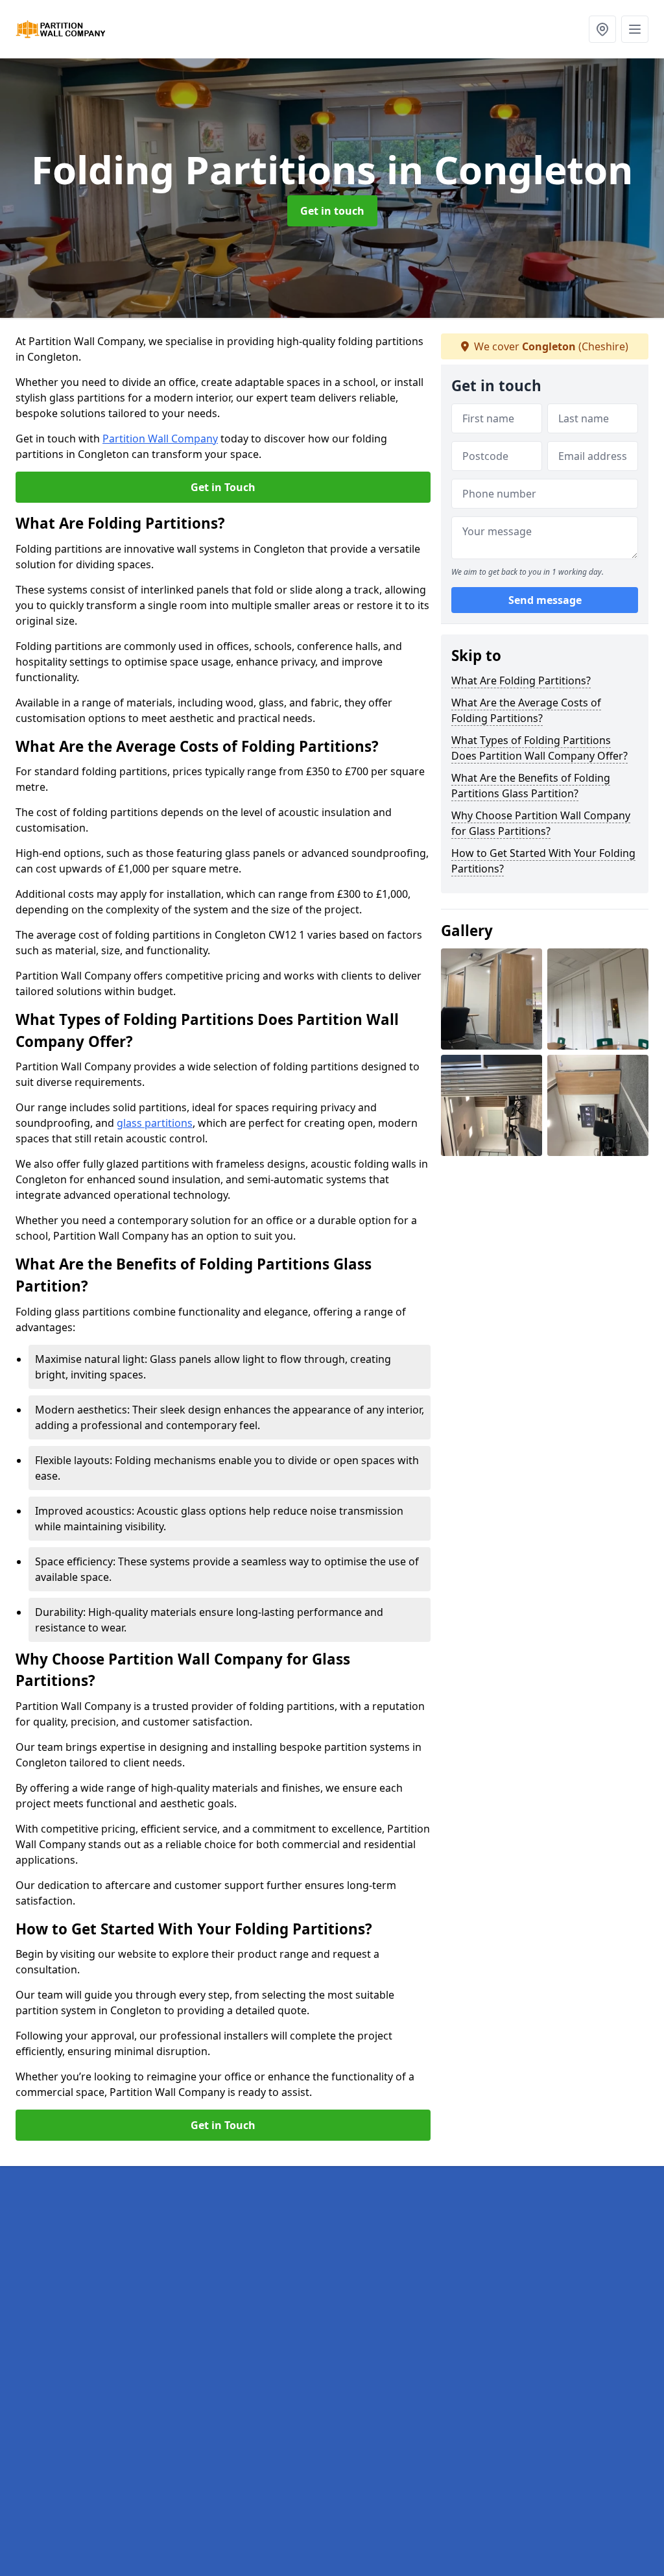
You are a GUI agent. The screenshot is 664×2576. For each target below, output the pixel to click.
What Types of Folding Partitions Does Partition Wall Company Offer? (539, 748)
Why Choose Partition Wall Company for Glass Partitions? (541, 823)
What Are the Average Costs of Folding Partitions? (526, 710)
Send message (545, 600)
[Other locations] (602, 29)
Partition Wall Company (160, 439)
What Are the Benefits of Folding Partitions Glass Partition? (531, 786)
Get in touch (332, 211)
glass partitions (155, 1123)
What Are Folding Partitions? (521, 680)
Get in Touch (223, 487)
